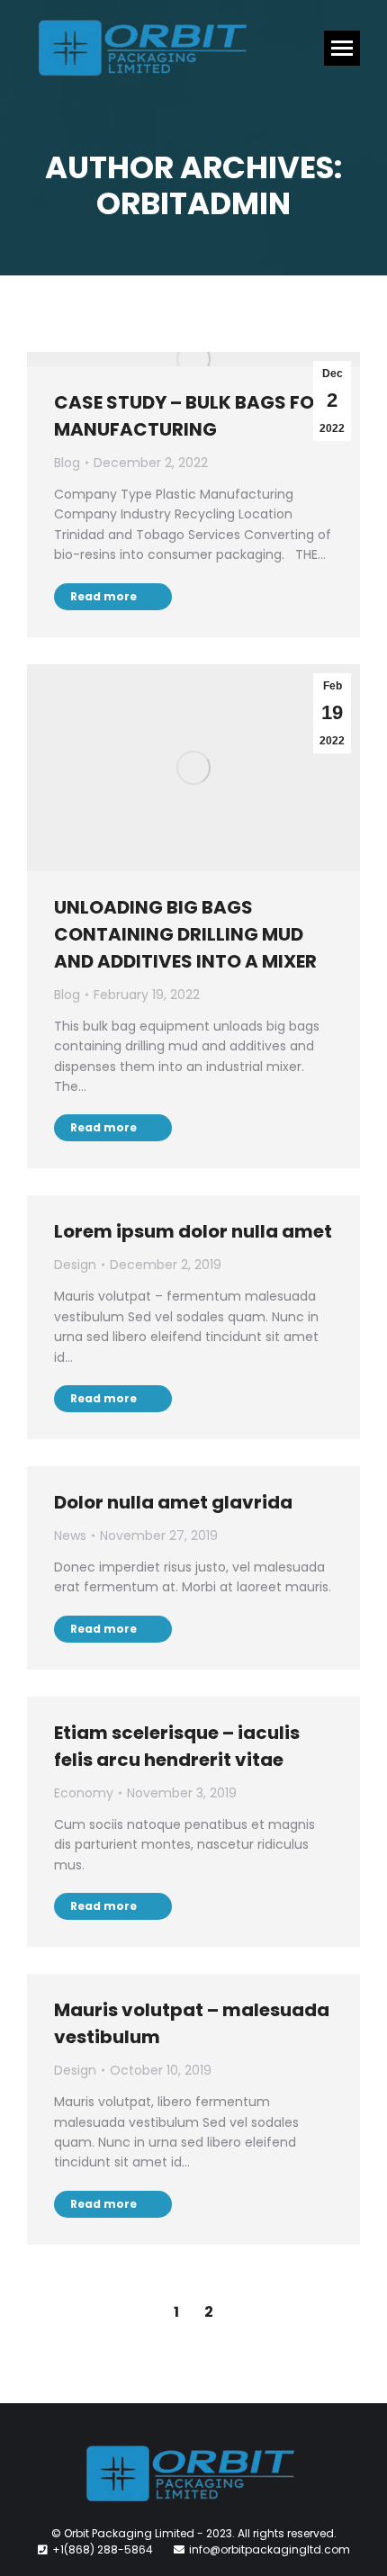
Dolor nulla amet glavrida (173, 1502)
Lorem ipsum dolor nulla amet (193, 1231)
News (70, 1536)
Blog (67, 463)
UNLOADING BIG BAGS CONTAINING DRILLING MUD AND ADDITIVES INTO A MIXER (185, 934)
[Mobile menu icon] (342, 48)
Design (75, 1265)
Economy (84, 1793)
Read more (103, 596)
